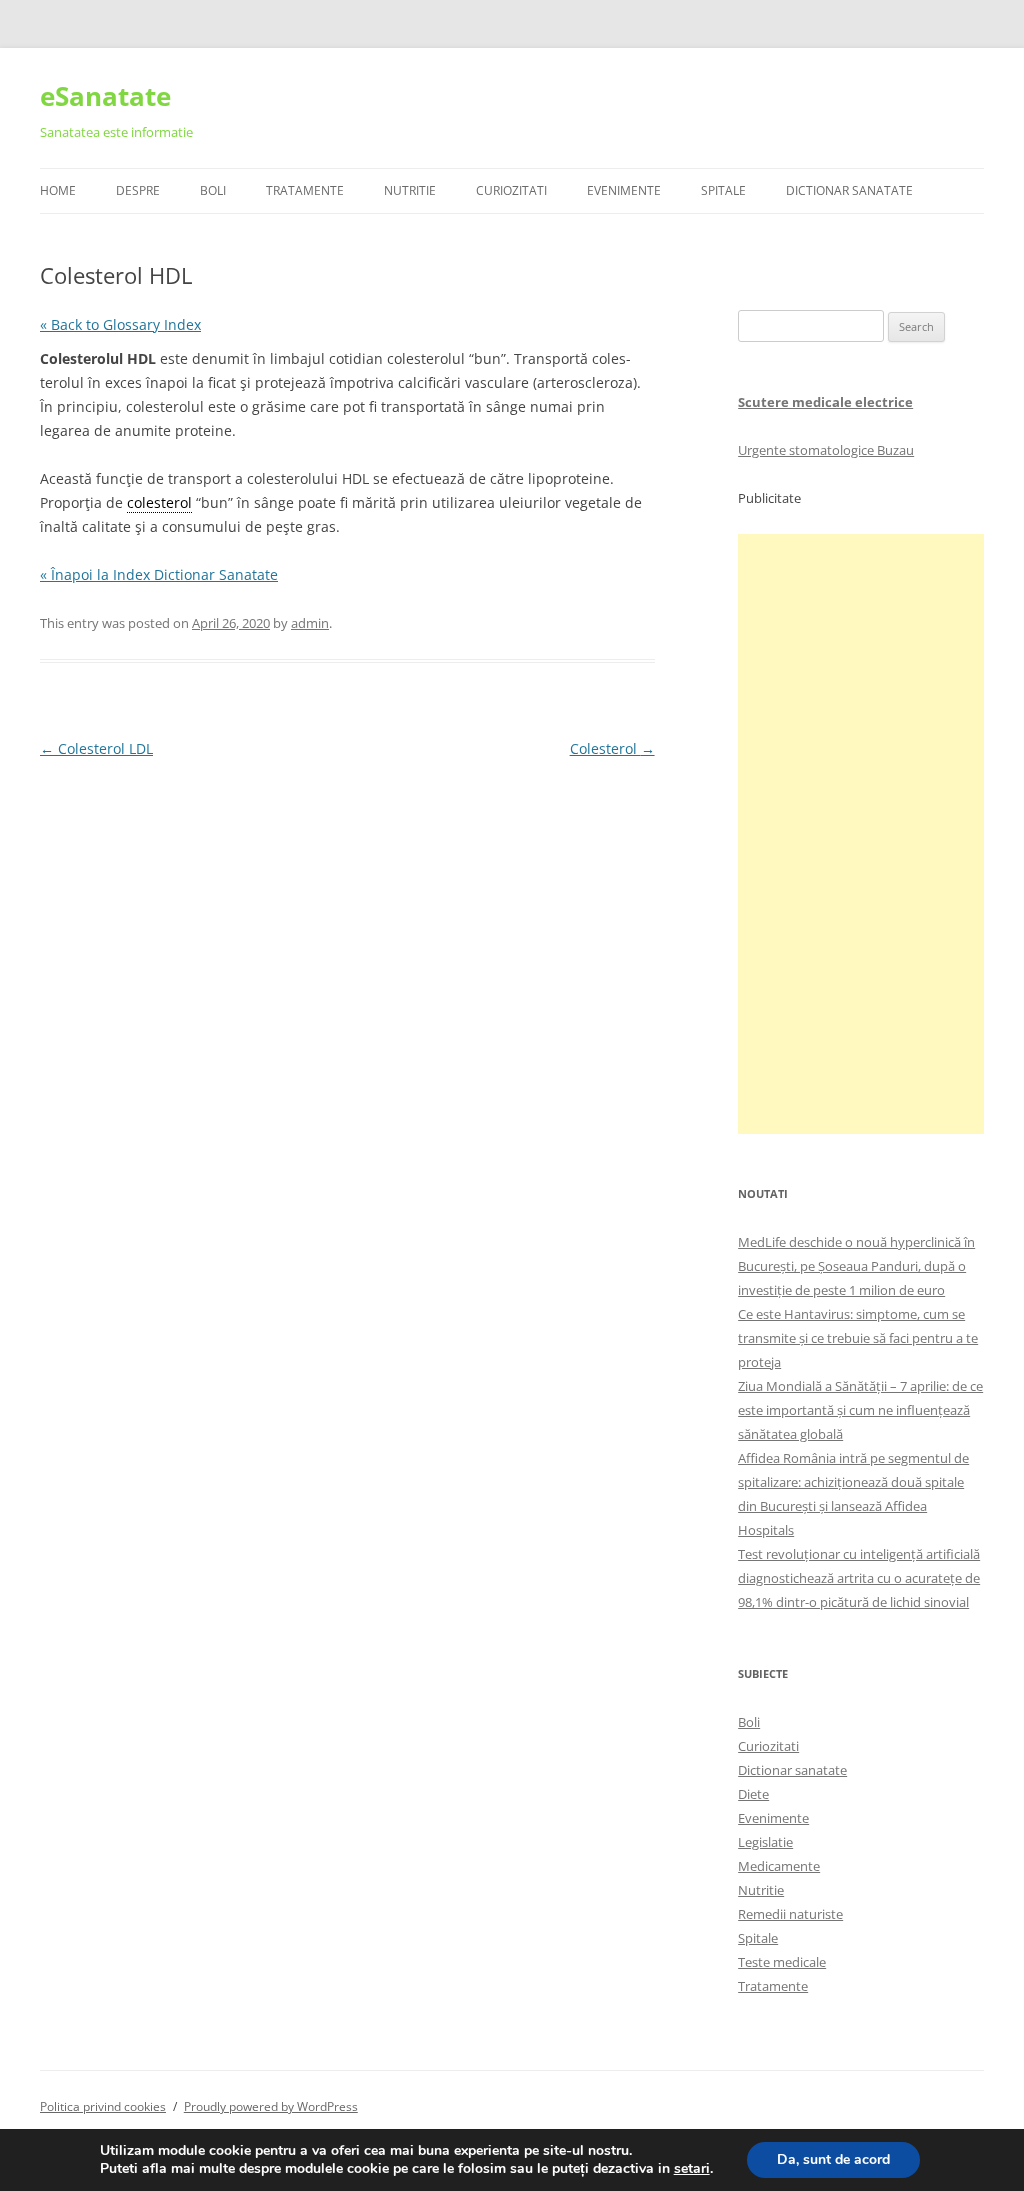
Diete (753, 1794)
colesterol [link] (159, 502)
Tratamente (305, 190)
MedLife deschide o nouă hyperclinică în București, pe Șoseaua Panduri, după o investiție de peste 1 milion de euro (856, 1266)
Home (58, 190)
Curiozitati (511, 190)
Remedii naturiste (790, 1914)
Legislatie (765, 1842)
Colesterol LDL (96, 748)
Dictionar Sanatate (849, 190)
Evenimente (624, 190)
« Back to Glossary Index (120, 324)
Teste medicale (782, 1962)
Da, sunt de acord (833, 2159)
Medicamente (779, 1866)
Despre (138, 190)
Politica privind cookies (103, 2106)
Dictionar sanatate (792, 1770)
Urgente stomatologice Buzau (826, 450)
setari (692, 2169)
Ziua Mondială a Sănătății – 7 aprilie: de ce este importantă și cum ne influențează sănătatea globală (860, 1410)
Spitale (723, 190)
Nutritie (410, 190)
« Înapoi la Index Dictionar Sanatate (159, 574)
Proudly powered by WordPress (271, 2106)
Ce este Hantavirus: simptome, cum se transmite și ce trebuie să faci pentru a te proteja (858, 1338)
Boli (213, 190)
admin (310, 623)
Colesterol (612, 748)
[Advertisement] (861, 834)
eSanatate (105, 96)
